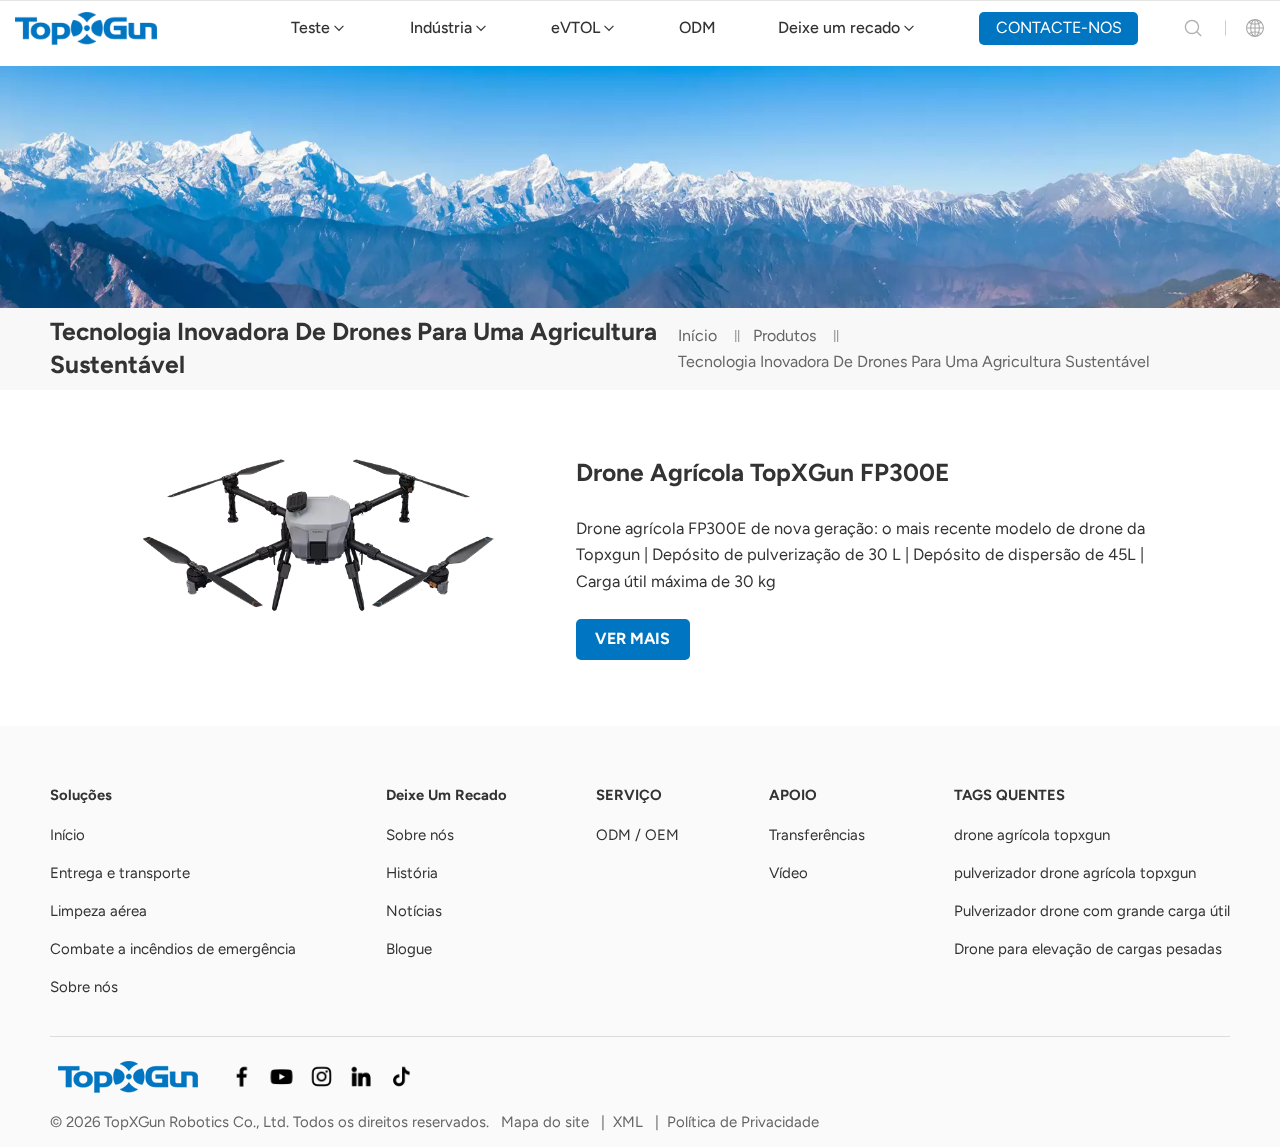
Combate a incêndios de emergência (173, 949)
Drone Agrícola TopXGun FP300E (762, 472)
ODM (697, 27)
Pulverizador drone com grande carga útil (1092, 911)
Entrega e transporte (120, 873)
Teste (310, 27)
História (412, 873)
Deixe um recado (839, 27)
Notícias (414, 911)
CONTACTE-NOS (1059, 27)
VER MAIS (632, 638)
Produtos (784, 335)
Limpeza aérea (98, 911)
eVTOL (575, 27)
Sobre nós (84, 987)
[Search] (1193, 28)
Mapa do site (545, 1122)
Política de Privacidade (743, 1122)
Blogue (409, 949)
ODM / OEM (637, 835)
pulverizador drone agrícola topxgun (1075, 873)
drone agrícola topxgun (1032, 835)
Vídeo (788, 873)
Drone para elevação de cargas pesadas (1088, 949)
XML (628, 1122)
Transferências (817, 835)
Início (697, 335)
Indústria (441, 27)
